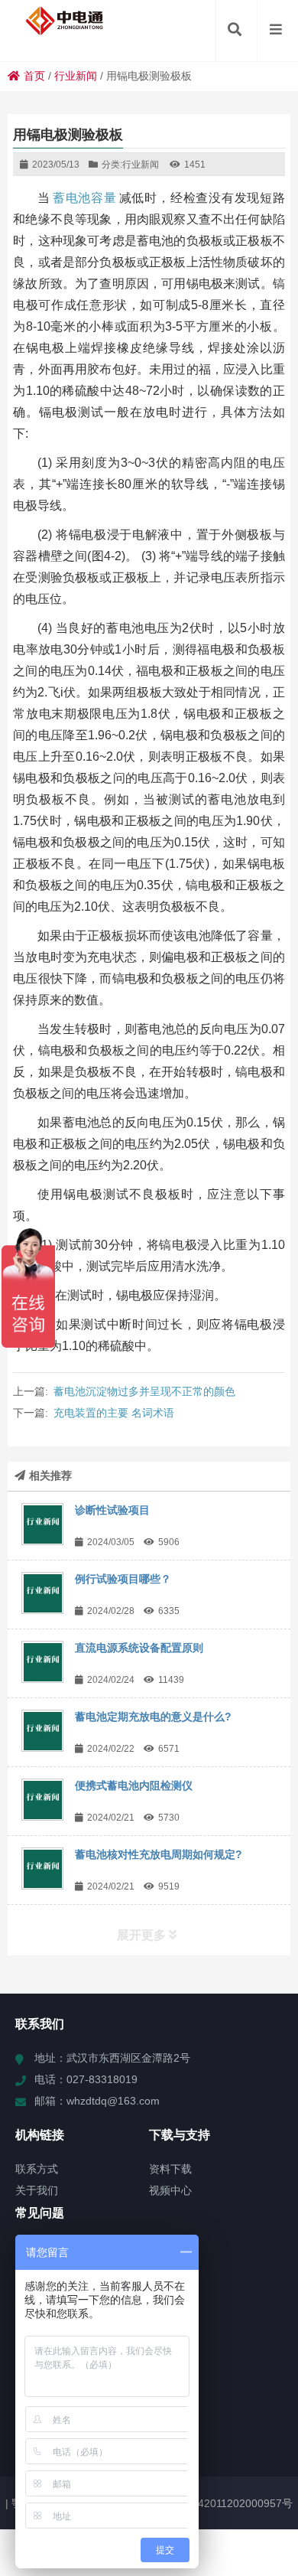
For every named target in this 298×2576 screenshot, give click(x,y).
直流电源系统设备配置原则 (139, 1648)
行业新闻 (76, 76)
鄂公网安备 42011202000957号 (217, 2503)
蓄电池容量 (85, 198)
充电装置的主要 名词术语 (114, 1413)
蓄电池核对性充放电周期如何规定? (159, 1854)
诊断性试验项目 (112, 1510)
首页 (34, 76)
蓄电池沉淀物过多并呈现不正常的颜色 (144, 1391)
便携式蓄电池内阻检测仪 (134, 1785)
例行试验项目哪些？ (123, 1579)
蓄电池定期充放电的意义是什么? (153, 1717)
